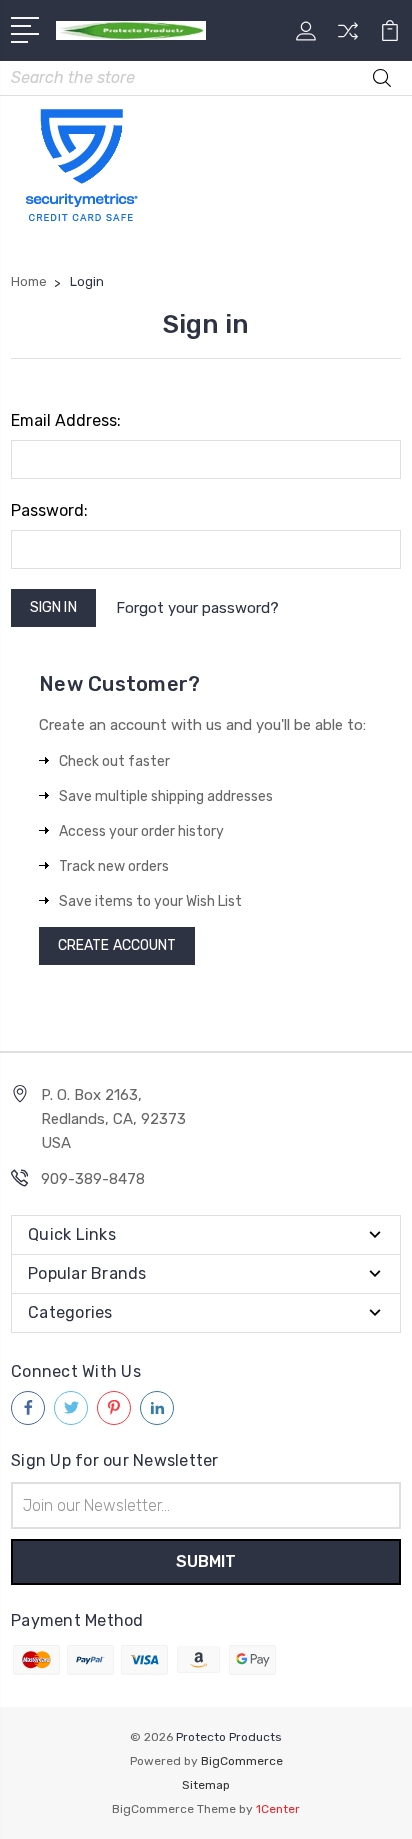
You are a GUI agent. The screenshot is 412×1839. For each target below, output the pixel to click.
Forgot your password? (197, 608)
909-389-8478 (93, 1179)
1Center (278, 1809)
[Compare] (348, 37)
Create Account (117, 945)
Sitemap (206, 1785)
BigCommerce (242, 1761)
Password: (49, 510)
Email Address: (66, 420)
